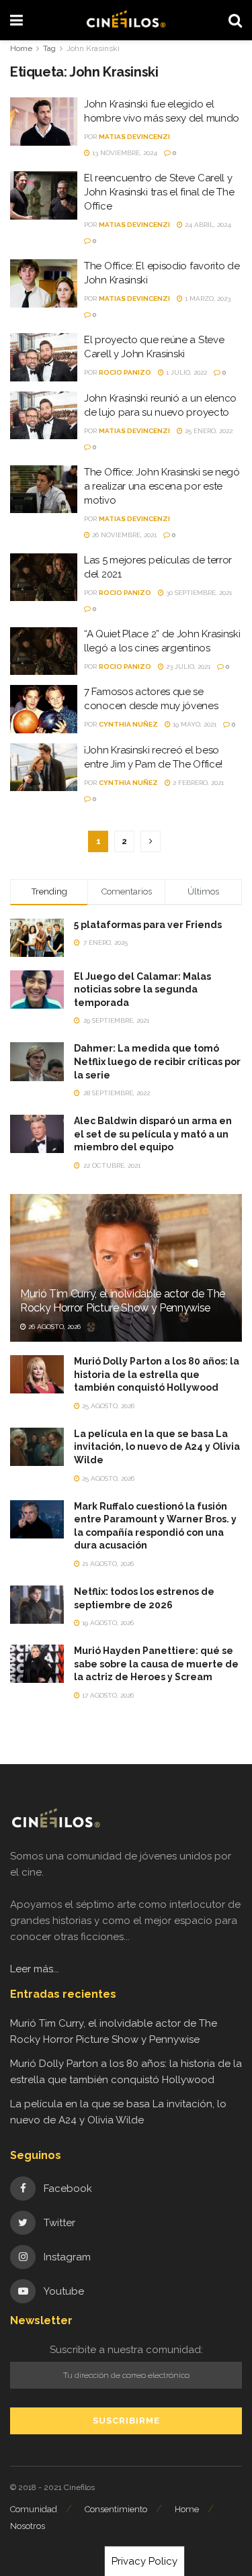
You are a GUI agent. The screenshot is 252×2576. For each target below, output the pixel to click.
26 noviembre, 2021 (123, 535)
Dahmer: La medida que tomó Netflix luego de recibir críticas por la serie (157, 1061)
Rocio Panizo (125, 372)
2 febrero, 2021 (197, 783)
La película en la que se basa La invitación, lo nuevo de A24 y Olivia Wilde (157, 1447)
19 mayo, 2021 (194, 724)
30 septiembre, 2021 (198, 593)
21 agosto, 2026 (107, 1564)
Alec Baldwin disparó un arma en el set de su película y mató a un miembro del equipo (153, 1134)
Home (21, 48)
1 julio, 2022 (185, 372)
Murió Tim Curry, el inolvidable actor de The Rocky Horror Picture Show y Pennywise (123, 1301)
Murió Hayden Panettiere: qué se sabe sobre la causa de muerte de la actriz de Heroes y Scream (156, 1664)
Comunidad (34, 2509)
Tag (49, 48)
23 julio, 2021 (187, 666)
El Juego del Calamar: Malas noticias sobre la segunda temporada (142, 990)
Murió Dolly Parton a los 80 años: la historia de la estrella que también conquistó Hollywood (157, 1374)
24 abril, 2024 (207, 225)
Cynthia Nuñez (128, 724)
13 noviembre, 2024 (124, 153)
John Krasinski (93, 48)
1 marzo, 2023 (207, 298)
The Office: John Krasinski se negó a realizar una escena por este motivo (162, 486)
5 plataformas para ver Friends (148, 925)
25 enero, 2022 (208, 431)
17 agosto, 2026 (107, 1695)
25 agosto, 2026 (107, 1406)
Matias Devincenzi (134, 137)
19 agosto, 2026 (107, 1623)
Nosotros (28, 2526)
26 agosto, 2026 (53, 1327)
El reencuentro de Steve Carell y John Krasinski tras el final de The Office (159, 192)
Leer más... (35, 1969)
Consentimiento (116, 2509)
